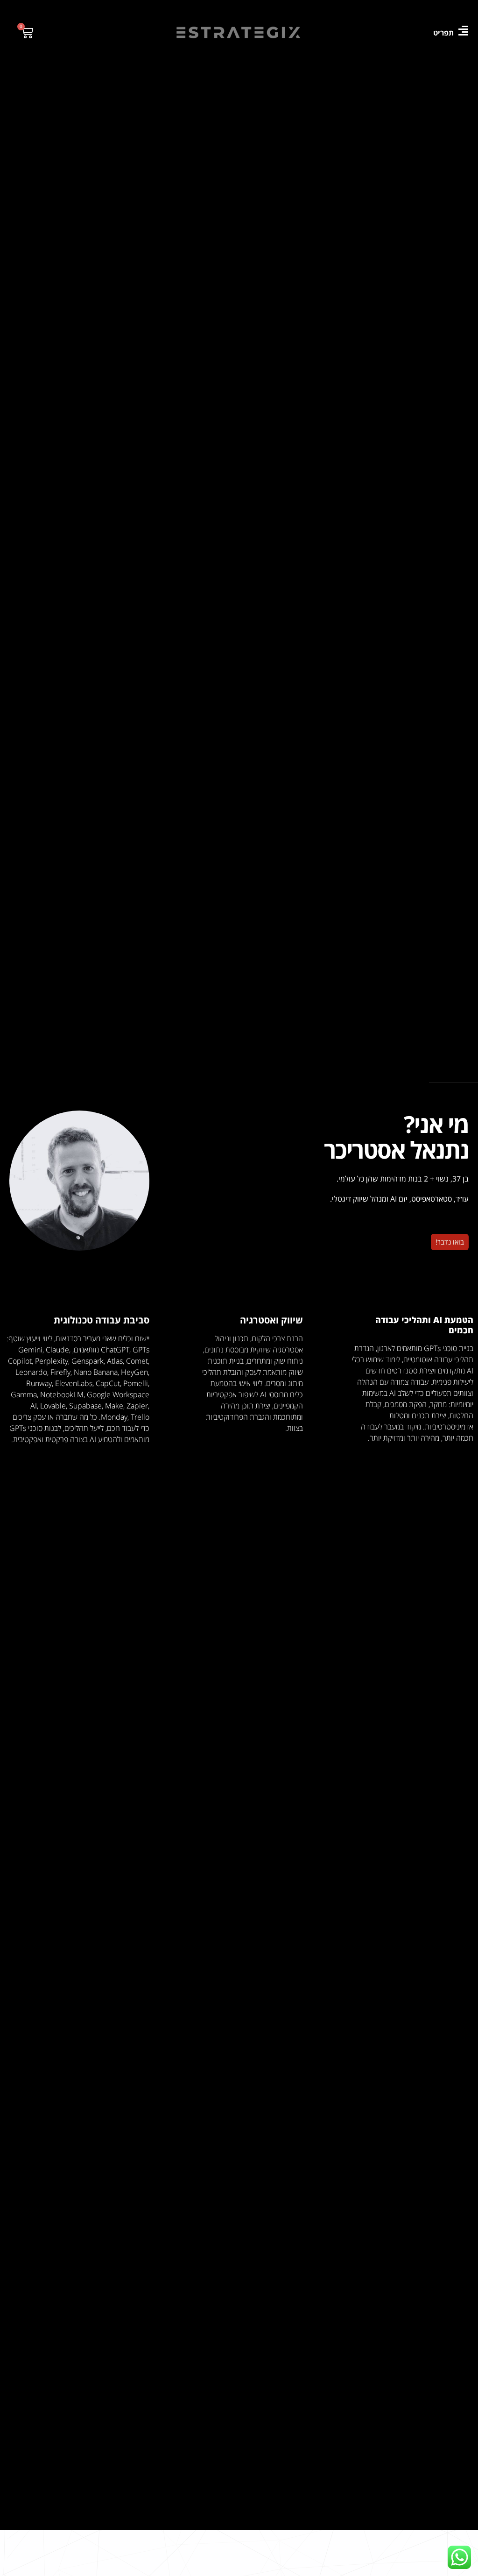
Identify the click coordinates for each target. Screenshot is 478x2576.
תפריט (443, 33)
